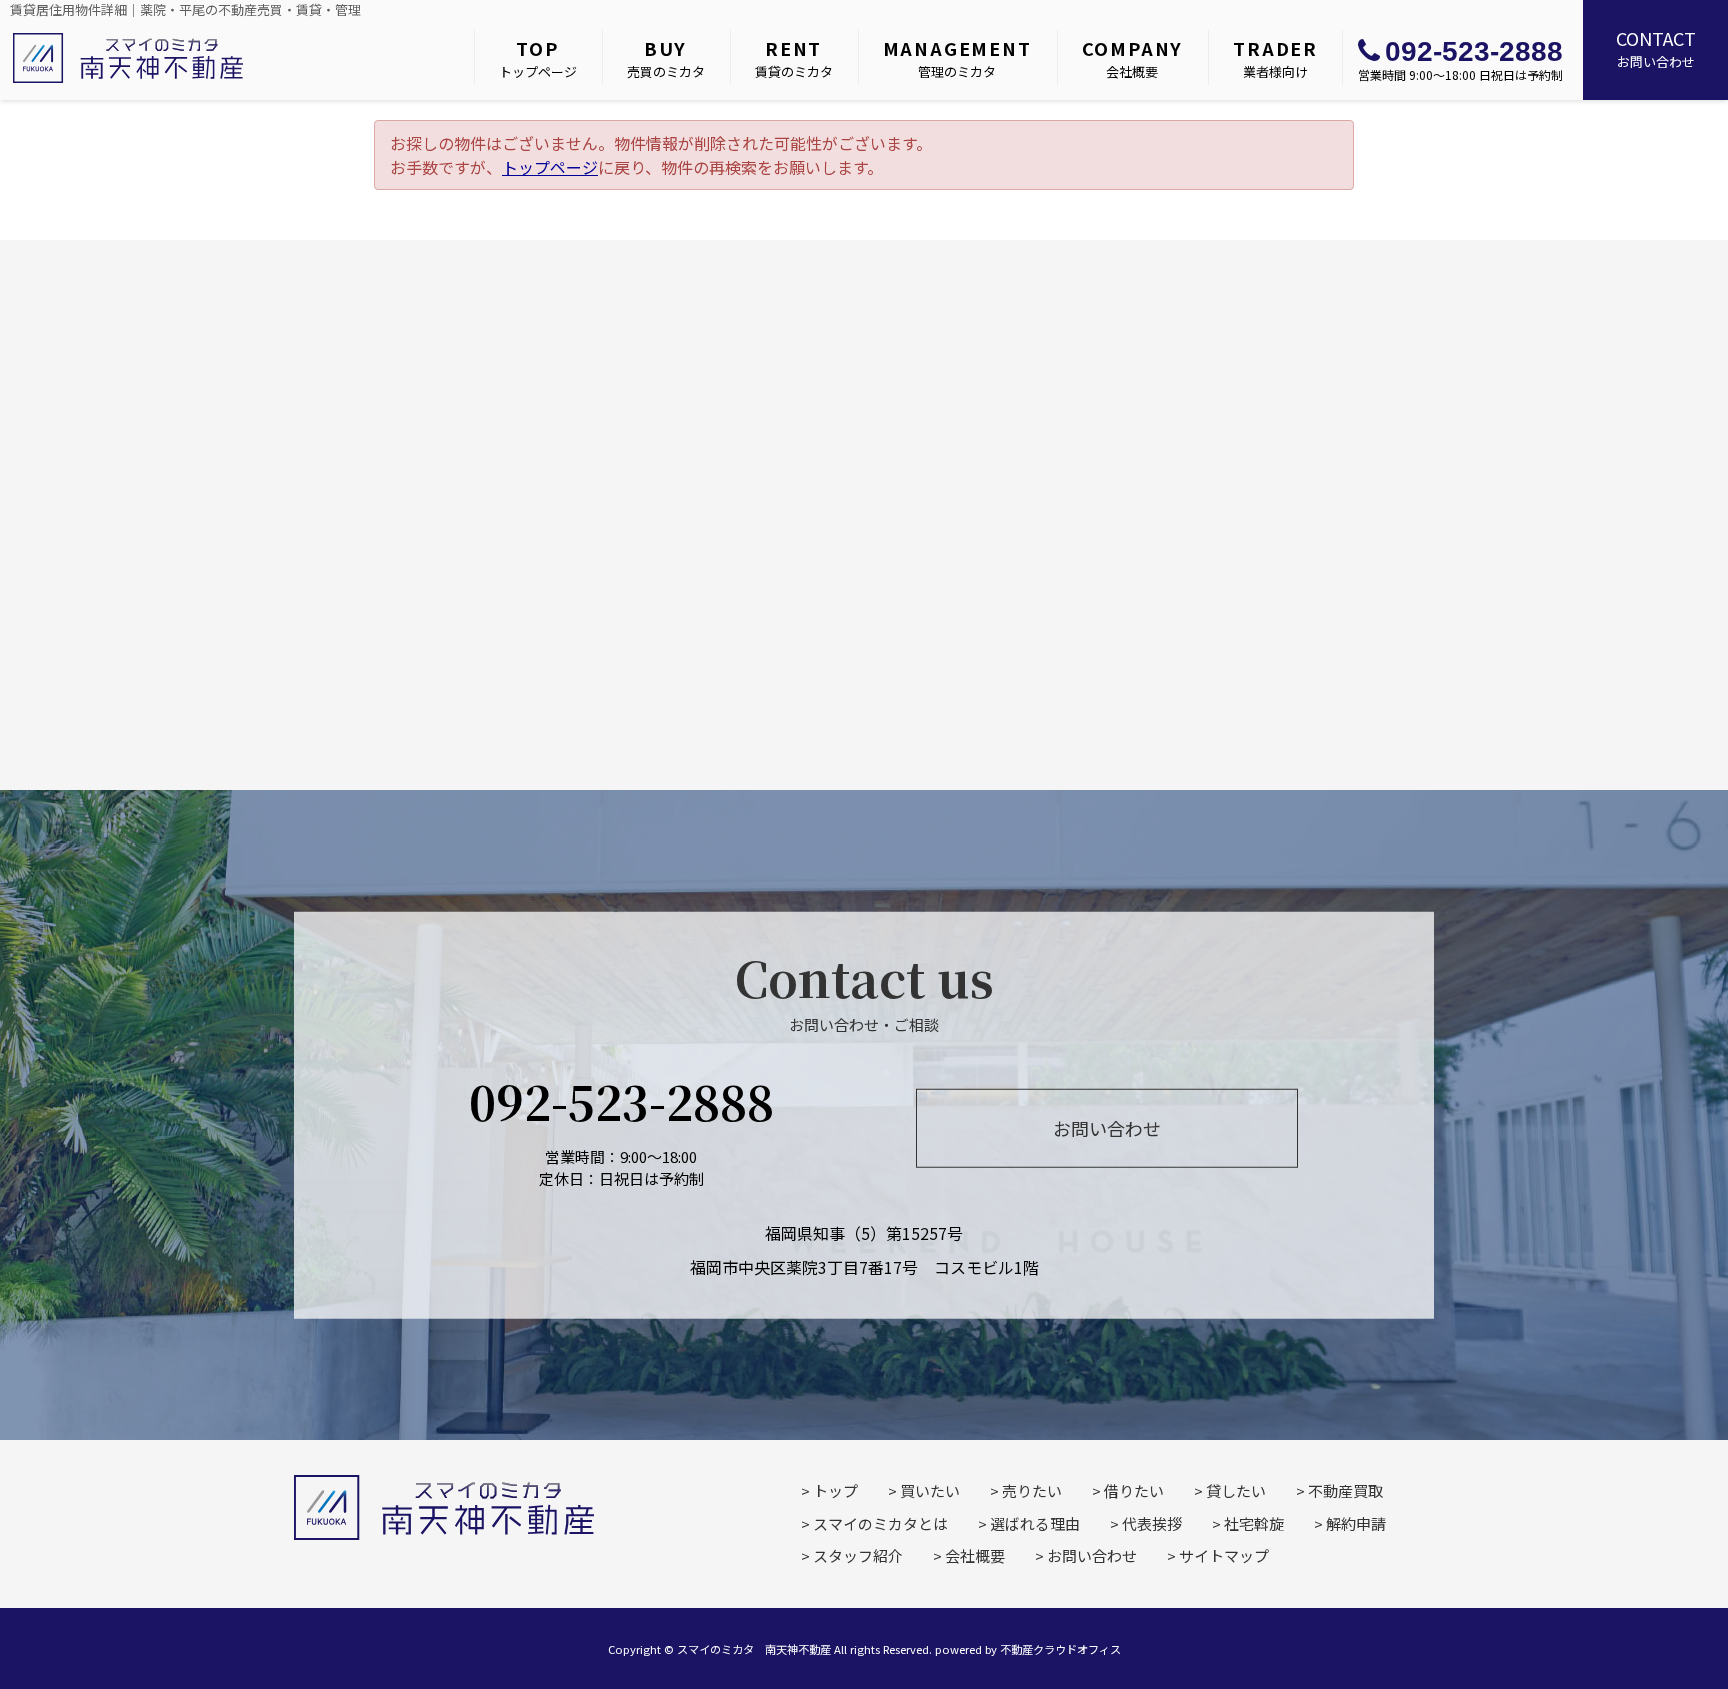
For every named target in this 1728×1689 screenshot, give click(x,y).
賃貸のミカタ (794, 58)
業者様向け (1275, 58)
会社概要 (1133, 58)
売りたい (1032, 1490)
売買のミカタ (666, 58)
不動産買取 (1345, 1490)
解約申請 (1356, 1523)
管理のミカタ (957, 58)
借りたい (1134, 1490)
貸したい (1236, 1490)
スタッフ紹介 (858, 1555)
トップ (835, 1490)
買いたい (930, 1490)
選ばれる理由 (1035, 1523)
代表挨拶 (1152, 1523)
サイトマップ (1224, 1555)
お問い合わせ (1656, 48)
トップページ (538, 58)
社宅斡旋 (1254, 1523)
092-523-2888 (1474, 51)
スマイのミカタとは (880, 1523)
